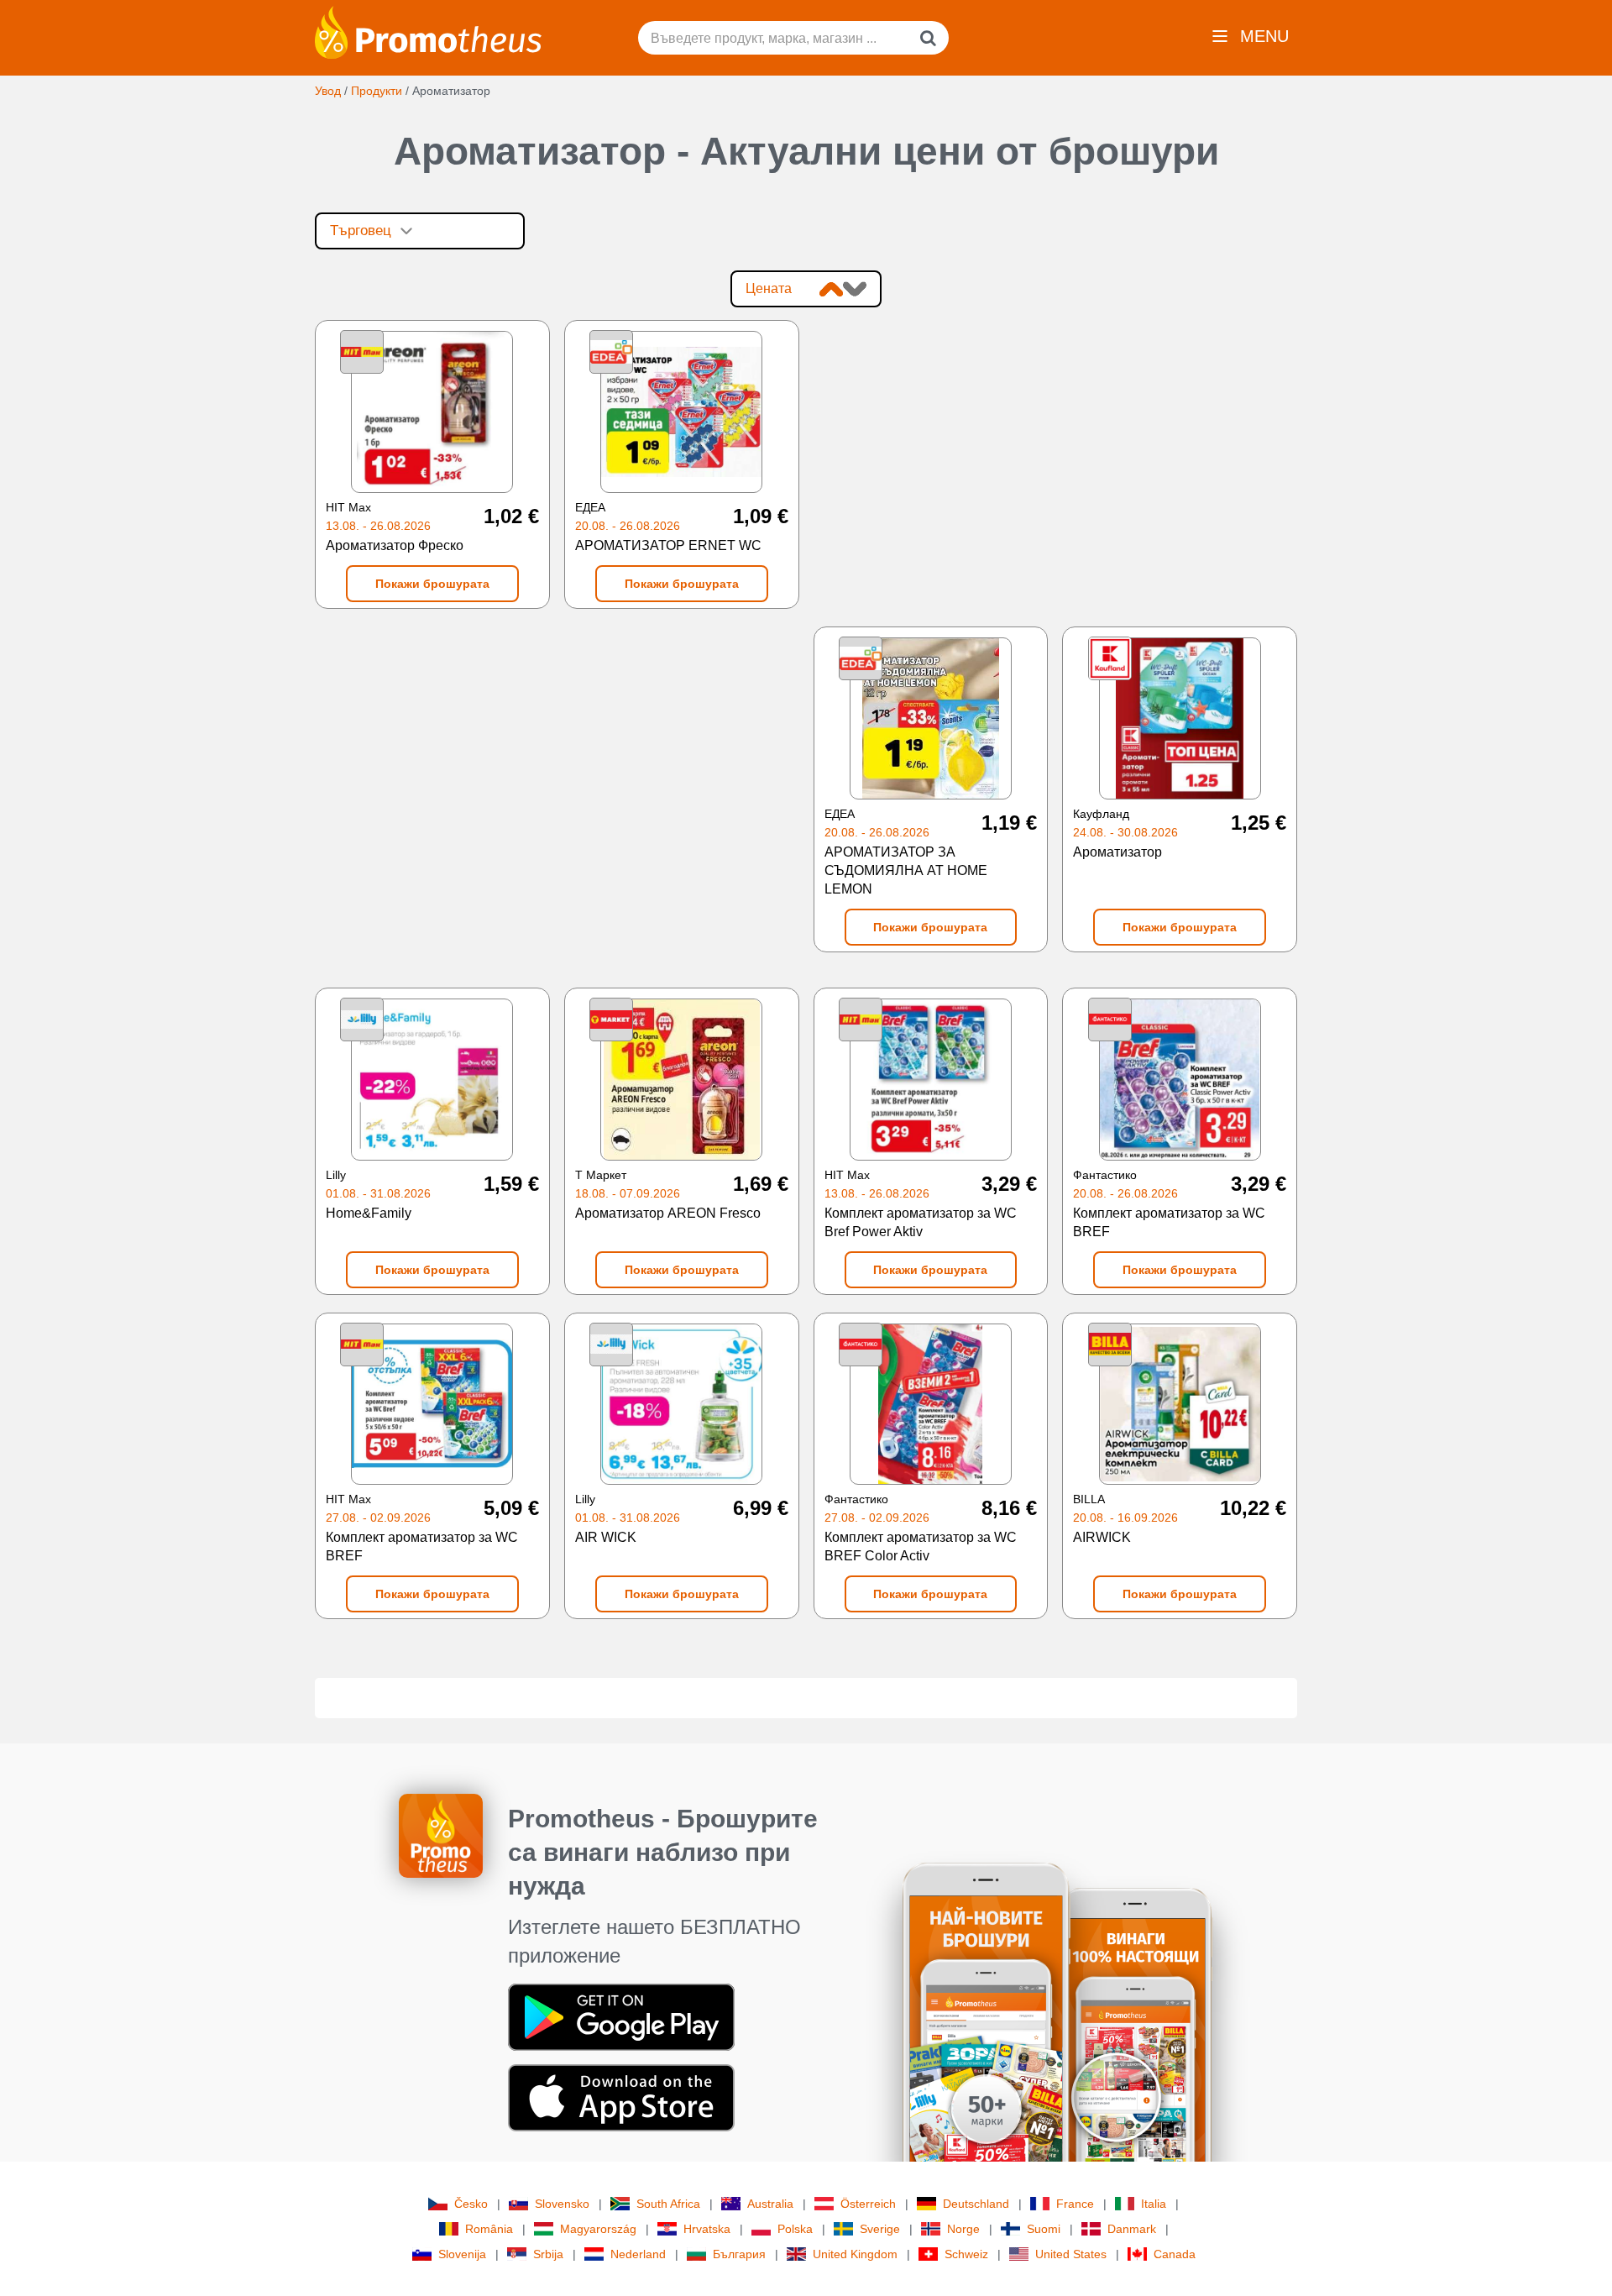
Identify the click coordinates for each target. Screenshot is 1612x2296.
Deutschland (976, 2204)
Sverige (880, 2229)
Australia (770, 2204)
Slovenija (462, 2254)
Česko (471, 2204)
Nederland (638, 2254)
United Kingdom (855, 2254)
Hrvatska (707, 2229)
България (739, 2254)
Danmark (1132, 2229)
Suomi (1044, 2229)
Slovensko (562, 2204)
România (489, 2229)
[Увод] (428, 31)
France (1075, 2204)
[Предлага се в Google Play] (621, 2016)
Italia (1154, 2204)
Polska (795, 2229)
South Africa (668, 2204)
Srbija (548, 2254)
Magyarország (598, 2229)
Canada (1175, 2254)
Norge (963, 2229)
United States (1071, 2254)
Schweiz (966, 2254)
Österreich (868, 2204)
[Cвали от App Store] (621, 2097)
